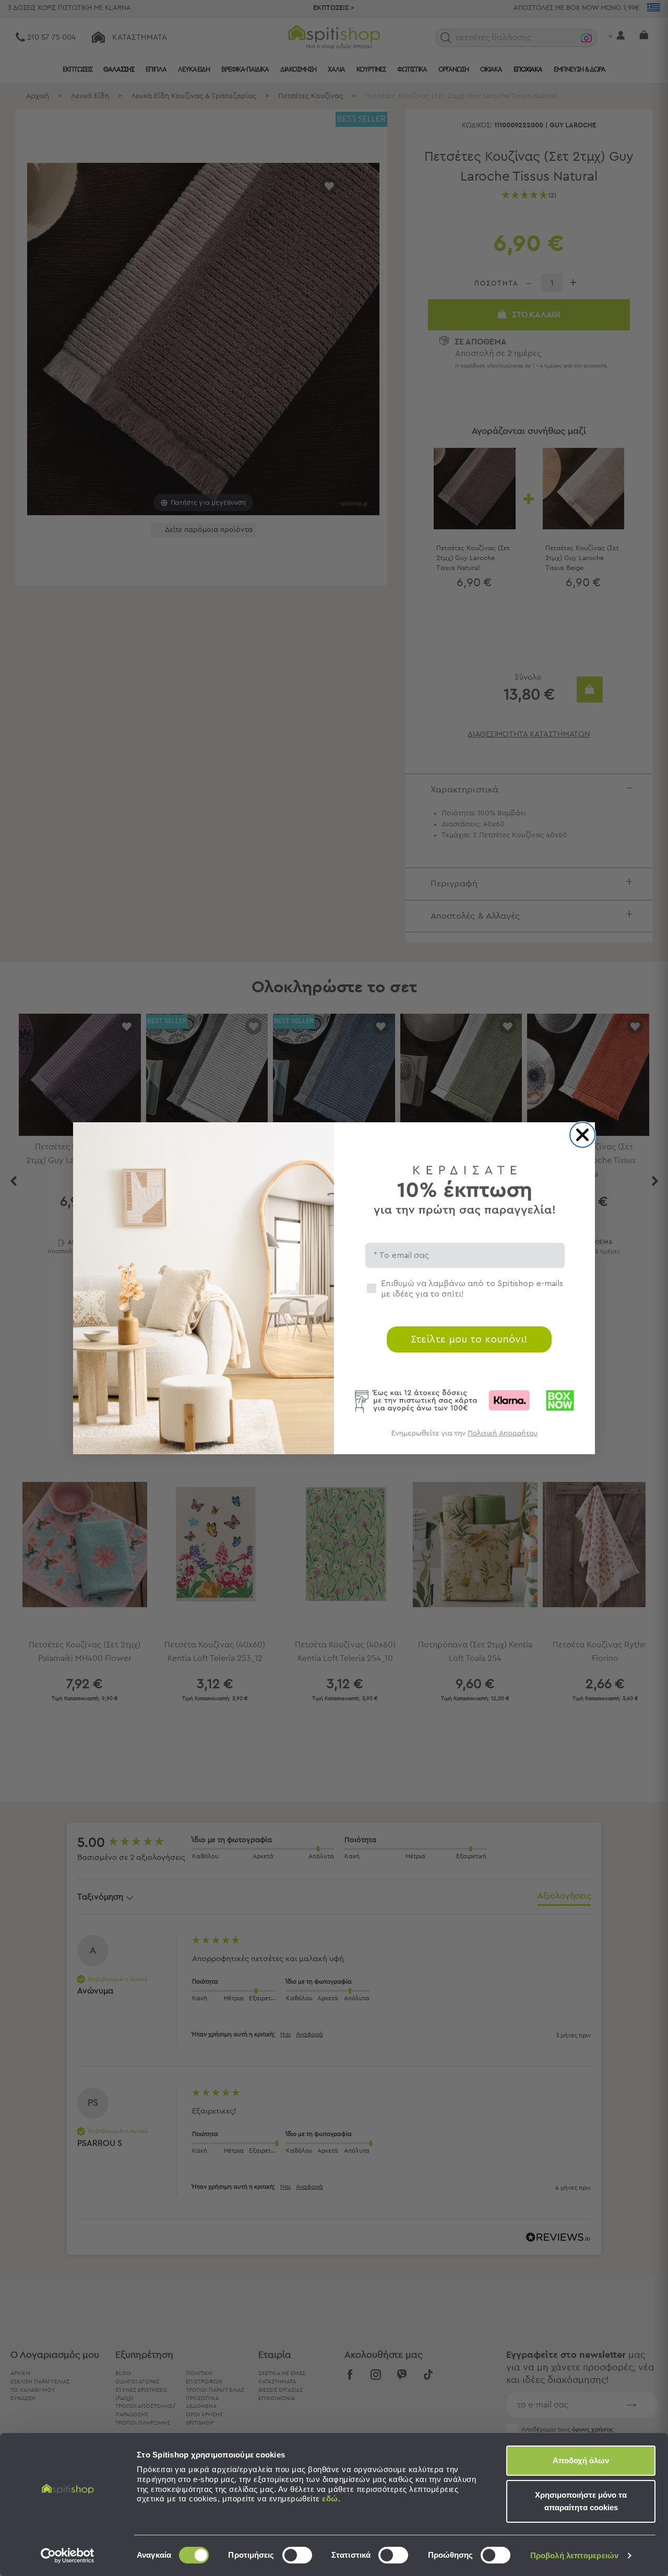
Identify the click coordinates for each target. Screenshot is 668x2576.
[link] (464, 1438)
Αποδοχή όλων (581, 2460)
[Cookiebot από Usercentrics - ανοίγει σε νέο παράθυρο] (68, 2556)
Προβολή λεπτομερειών (574, 2555)
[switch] (297, 2555)
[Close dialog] (582, 1135)
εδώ (330, 2498)
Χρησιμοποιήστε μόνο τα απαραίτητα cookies (581, 2501)
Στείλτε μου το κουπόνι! (469, 1339)
